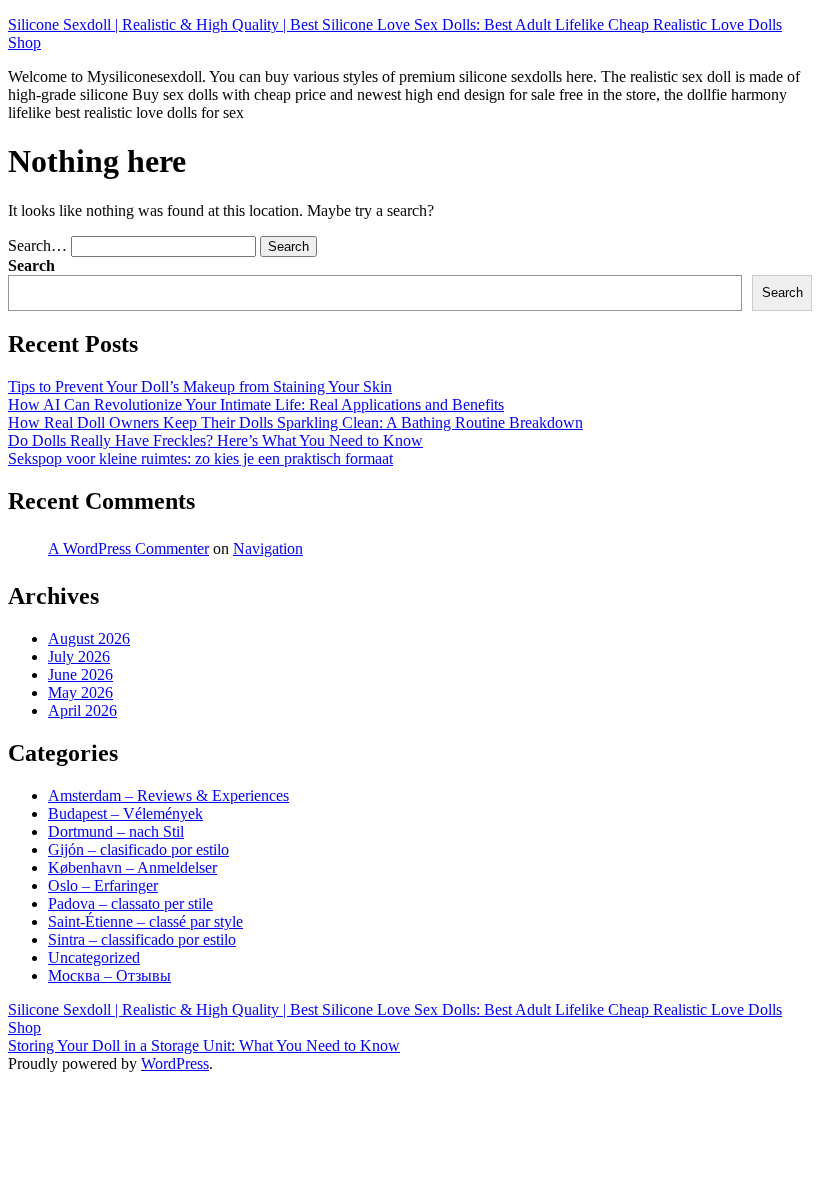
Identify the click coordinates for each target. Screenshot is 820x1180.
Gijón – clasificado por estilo (138, 849)
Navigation (268, 548)
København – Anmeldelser (132, 867)
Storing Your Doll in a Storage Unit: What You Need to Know (204, 1045)
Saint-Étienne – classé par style (145, 921)
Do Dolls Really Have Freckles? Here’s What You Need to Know (215, 440)
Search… (37, 245)
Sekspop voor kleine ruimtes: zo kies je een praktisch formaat (200, 458)
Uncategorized (94, 957)
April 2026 (82, 710)
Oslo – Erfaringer (103, 885)
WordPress (175, 1063)
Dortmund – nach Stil (116, 831)
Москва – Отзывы (109, 975)
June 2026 (80, 674)
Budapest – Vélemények (125, 813)
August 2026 (89, 638)
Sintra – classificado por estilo (142, 939)
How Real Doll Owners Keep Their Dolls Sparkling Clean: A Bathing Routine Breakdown (295, 422)
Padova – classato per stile (130, 903)
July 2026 (79, 656)
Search (31, 265)
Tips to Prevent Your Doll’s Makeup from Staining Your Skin (200, 386)
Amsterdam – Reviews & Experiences (168, 795)
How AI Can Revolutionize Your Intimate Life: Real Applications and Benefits (256, 404)
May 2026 (80, 692)
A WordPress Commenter (128, 548)
